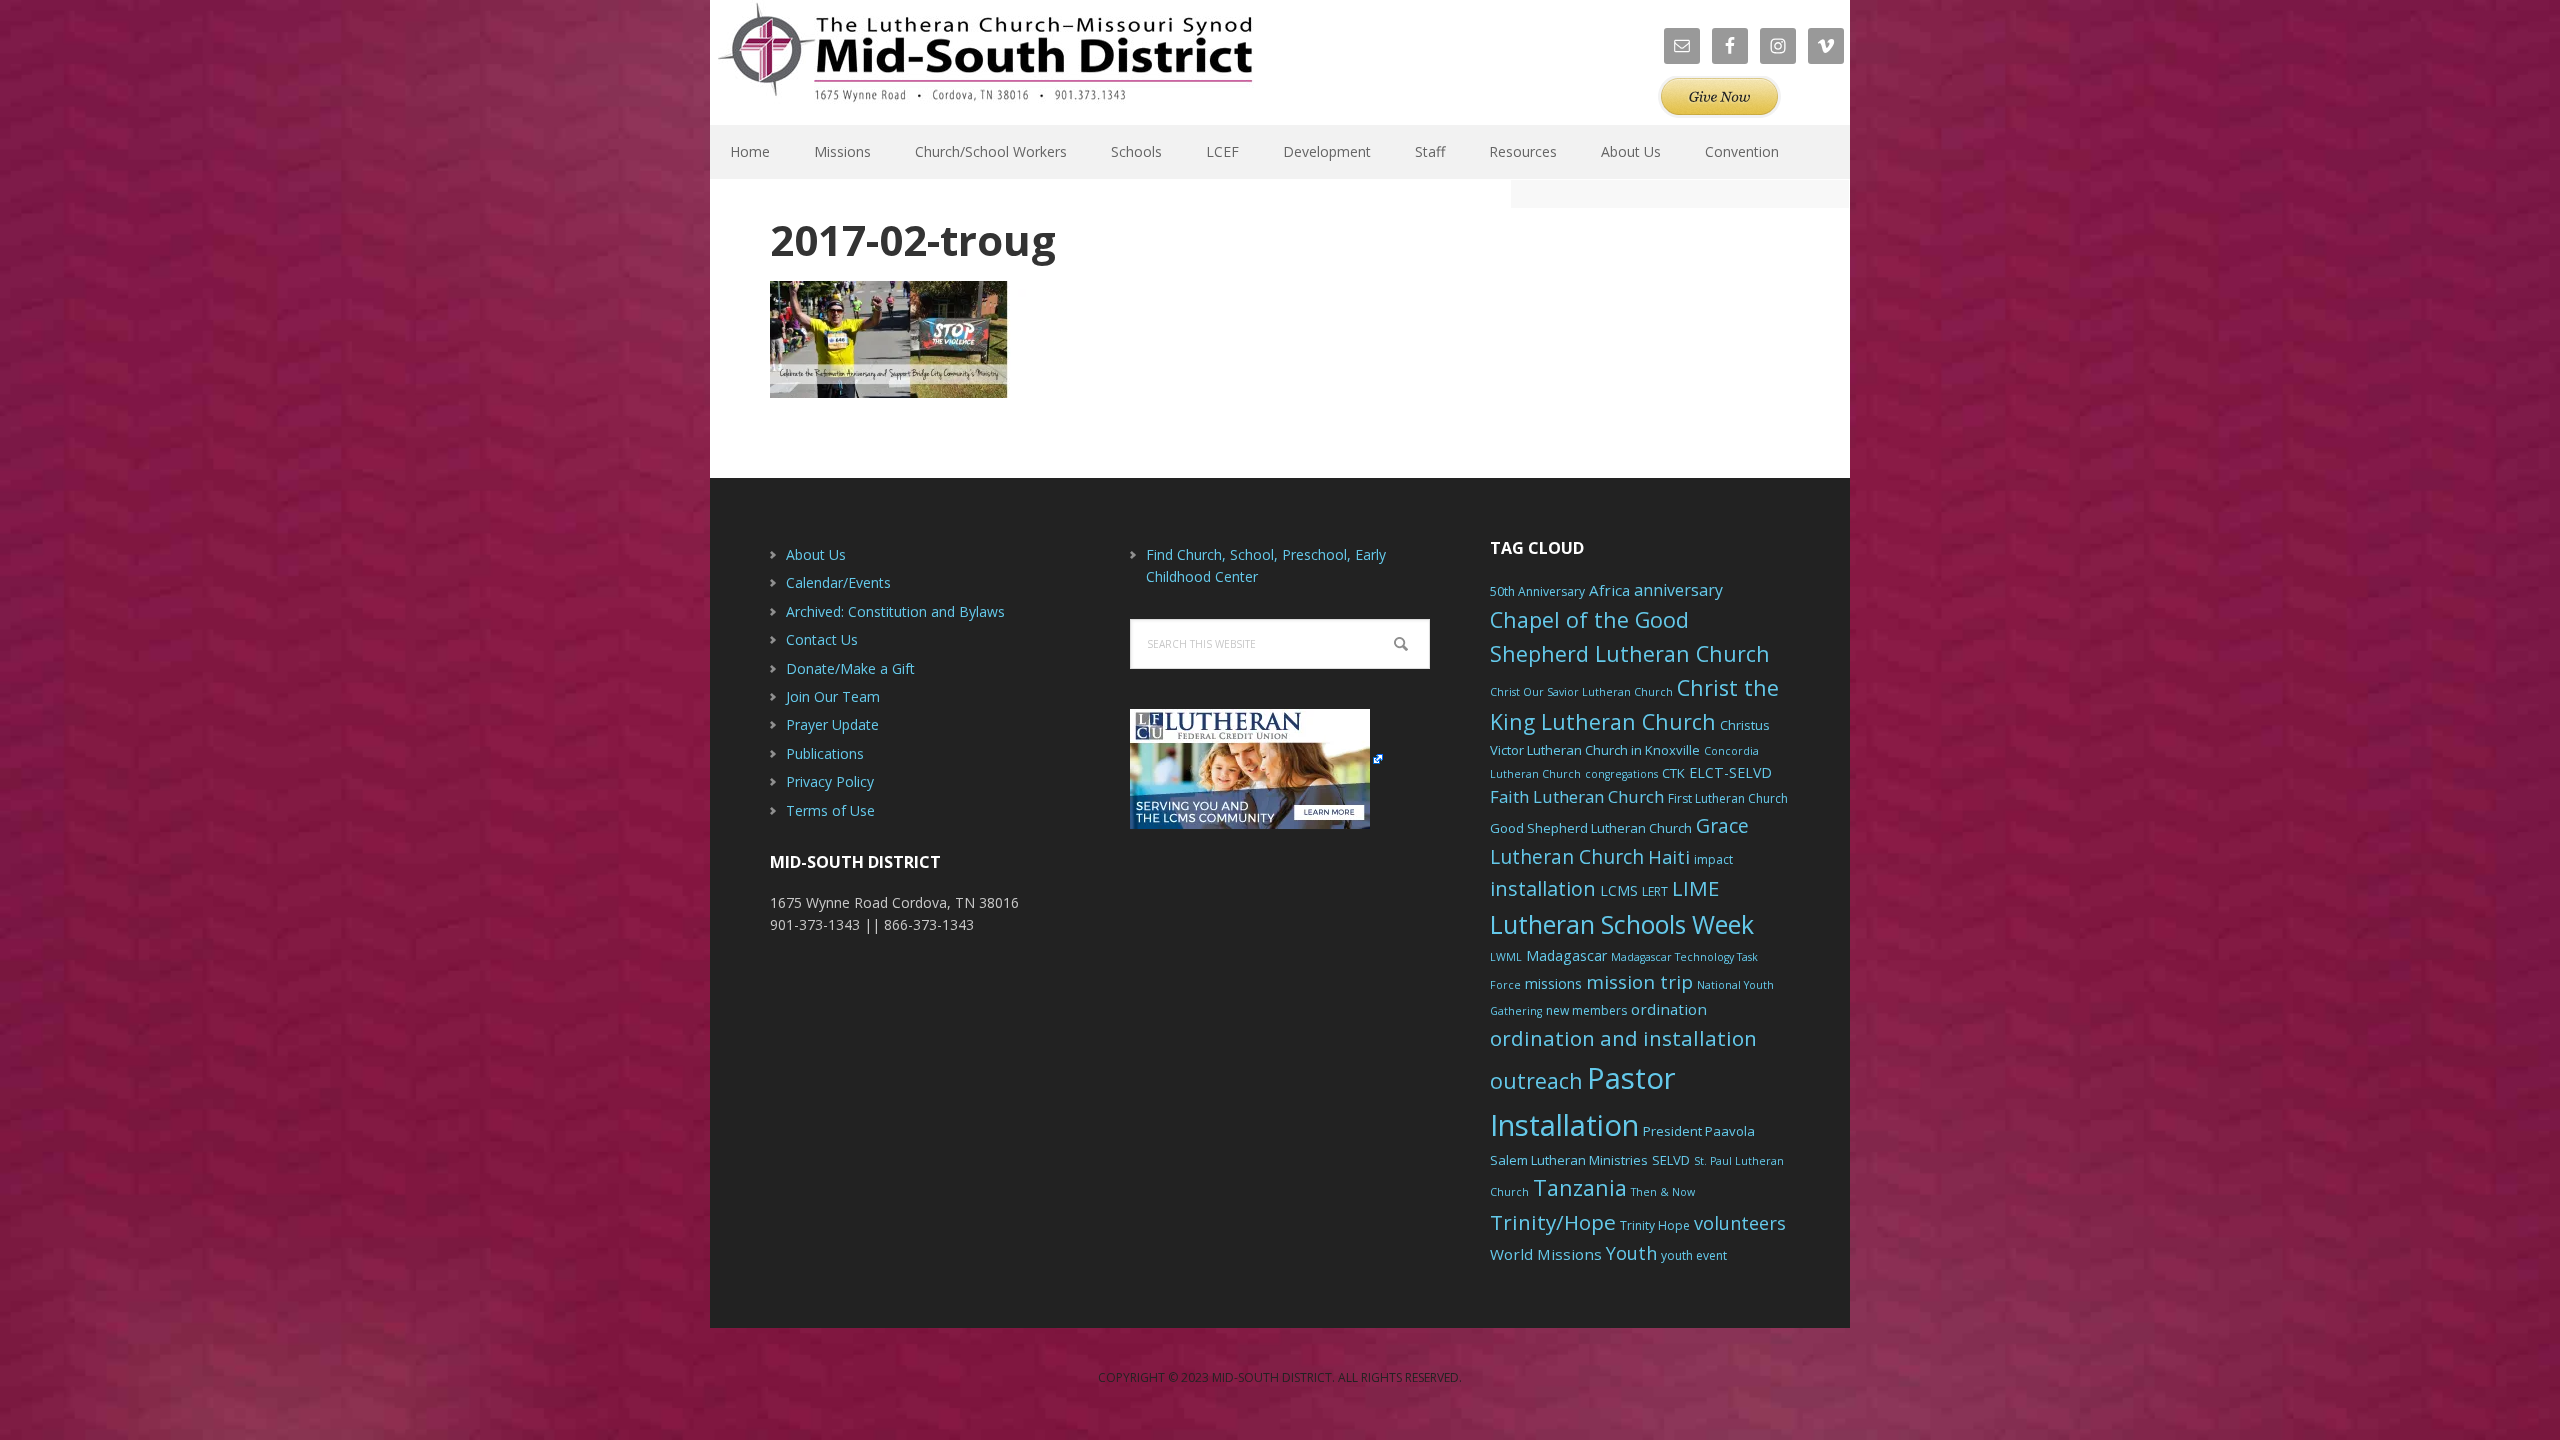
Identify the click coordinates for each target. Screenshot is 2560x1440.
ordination (1669, 1009)
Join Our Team (833, 696)
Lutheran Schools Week (1622, 924)
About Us (816, 554)
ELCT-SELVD (1730, 772)
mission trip (1639, 982)
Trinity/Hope (1553, 1222)
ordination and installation (1623, 1038)
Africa (1609, 590)
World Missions (1546, 1254)
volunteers (1740, 1223)
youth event (1694, 1255)
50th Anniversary (1537, 591)
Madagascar (1566, 955)
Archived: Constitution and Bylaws (895, 611)
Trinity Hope (1655, 1225)
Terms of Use (830, 810)
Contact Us (822, 639)
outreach (1536, 1080)
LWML (1506, 957)
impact (1713, 859)
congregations (1621, 774)
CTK (1673, 773)
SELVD (1671, 1160)
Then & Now (1663, 1192)
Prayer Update (832, 724)
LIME (1695, 888)
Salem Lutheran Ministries (1569, 1160)
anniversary (1678, 590)
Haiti (1669, 857)
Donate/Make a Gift (850, 668)
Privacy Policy (830, 781)
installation (1543, 888)
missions (1553, 983)
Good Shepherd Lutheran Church (1591, 828)
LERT (1655, 891)
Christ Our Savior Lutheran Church (1581, 692)
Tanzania (1580, 1187)
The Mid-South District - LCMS (985, 62)
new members (1586, 1010)
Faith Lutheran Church (1577, 796)
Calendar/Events (838, 582)
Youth (1631, 1253)
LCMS (1619, 890)
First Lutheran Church (1728, 798)
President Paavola (1699, 1131)
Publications (825, 753)
